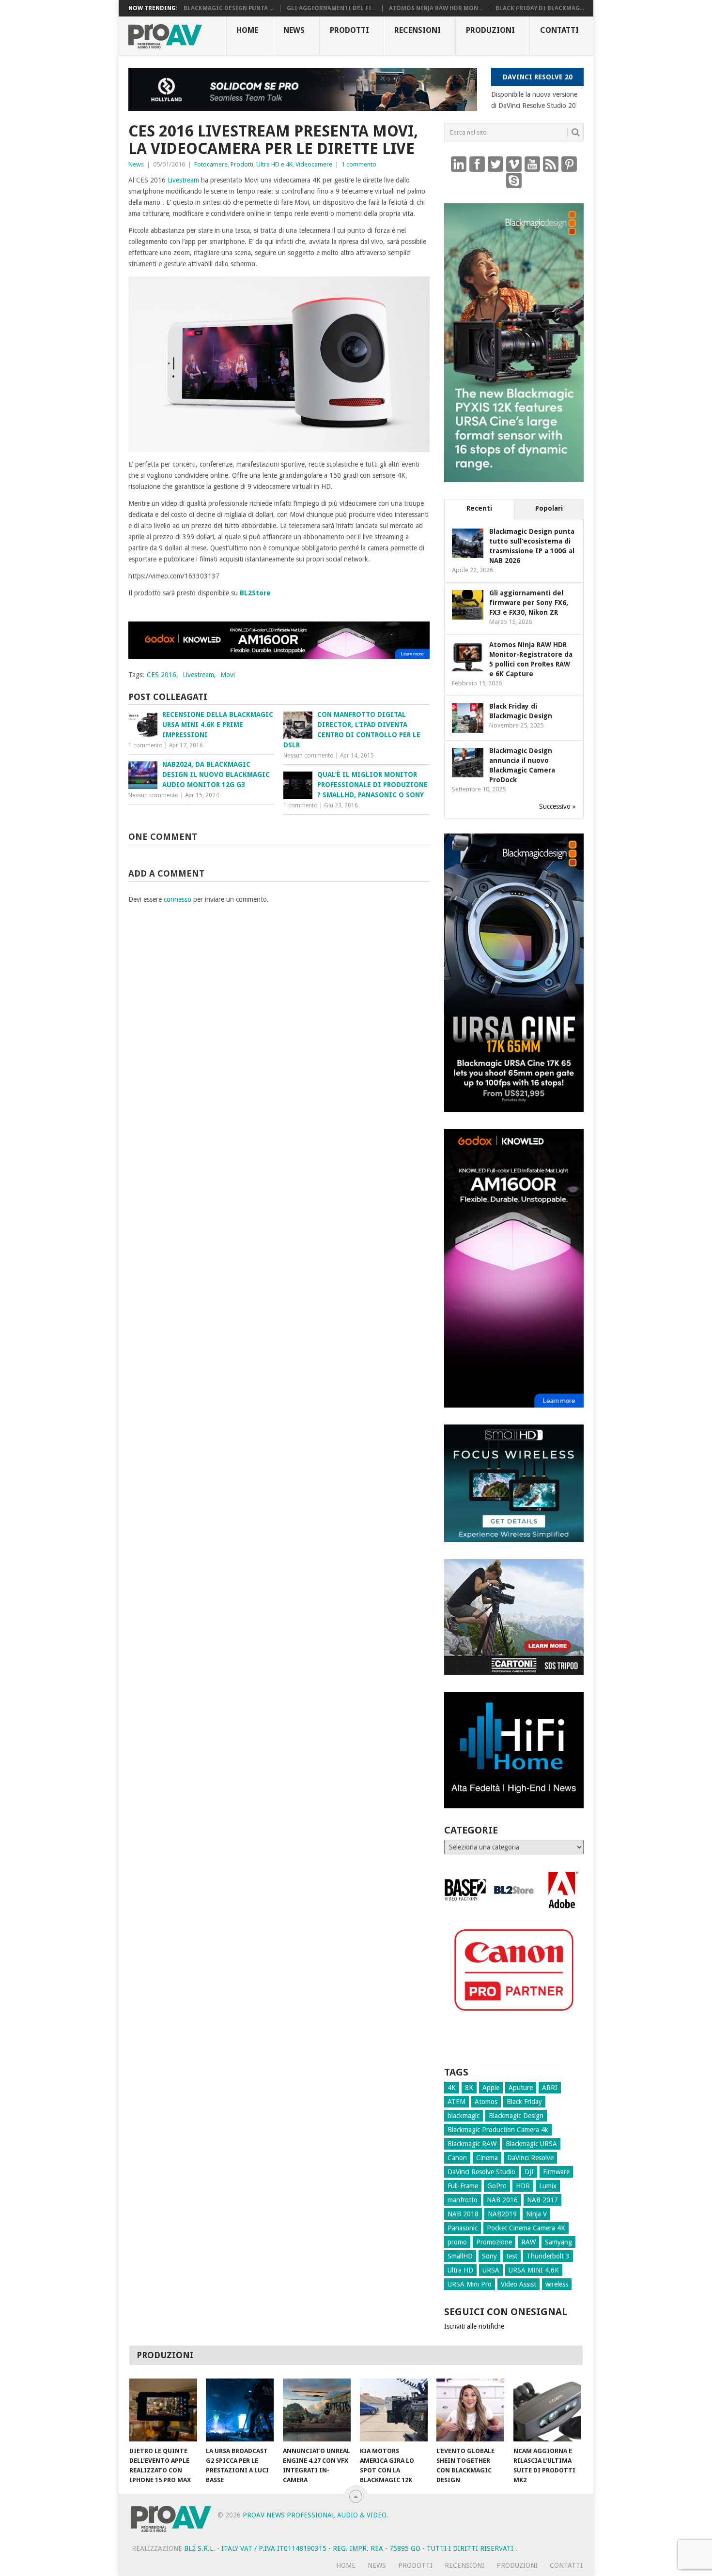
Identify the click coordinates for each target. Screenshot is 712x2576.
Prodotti (349, 30)
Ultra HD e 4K (274, 164)
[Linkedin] (459, 164)
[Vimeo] (514, 164)
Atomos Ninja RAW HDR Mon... (436, 8)
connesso (178, 899)
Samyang (558, 2242)
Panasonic (463, 2228)
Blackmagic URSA (531, 2144)
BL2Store (255, 593)
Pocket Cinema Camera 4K (526, 2228)
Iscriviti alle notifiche (474, 2326)
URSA (491, 2270)
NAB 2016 (502, 2200)
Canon (457, 2158)
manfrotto (463, 2200)
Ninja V (536, 2214)
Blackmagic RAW (472, 2144)
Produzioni (490, 30)
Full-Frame (463, 2186)
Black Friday (524, 2102)
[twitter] (495, 164)
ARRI (550, 2088)
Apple (491, 2088)
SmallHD (460, 2256)
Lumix (548, 2186)
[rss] (551, 164)
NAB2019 (502, 2214)
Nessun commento (309, 756)
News (294, 30)
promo (457, 2242)
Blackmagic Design (516, 2116)
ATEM (457, 2102)
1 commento (359, 164)
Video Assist (519, 2284)
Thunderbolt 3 (548, 2256)
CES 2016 (162, 675)
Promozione (494, 2242)
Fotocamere (211, 164)
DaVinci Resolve (530, 2158)
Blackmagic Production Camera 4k (498, 2130)
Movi (228, 675)
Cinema (487, 2158)
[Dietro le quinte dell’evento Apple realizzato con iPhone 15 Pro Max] (163, 2410)
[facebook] (477, 164)
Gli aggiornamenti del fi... (331, 8)
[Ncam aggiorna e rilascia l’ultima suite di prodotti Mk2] (547, 2410)
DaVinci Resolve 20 (538, 77)
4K (452, 2088)
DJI (529, 2172)
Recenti (479, 508)
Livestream (183, 180)
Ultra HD (460, 2270)
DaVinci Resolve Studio (481, 2172)
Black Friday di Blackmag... (540, 8)
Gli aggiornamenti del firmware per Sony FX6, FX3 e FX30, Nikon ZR (529, 603)
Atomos (486, 2102)
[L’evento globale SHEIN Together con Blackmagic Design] (470, 2410)
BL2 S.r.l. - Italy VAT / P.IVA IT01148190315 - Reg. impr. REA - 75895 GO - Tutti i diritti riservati (350, 2548)
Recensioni (418, 30)
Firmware (556, 2172)
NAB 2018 (463, 2214)
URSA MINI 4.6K (534, 2270)
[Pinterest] (569, 164)
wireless (557, 2284)
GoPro (497, 2186)
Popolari (549, 508)
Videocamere (314, 164)
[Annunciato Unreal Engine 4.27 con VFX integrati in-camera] (317, 2410)
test (512, 2256)
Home (247, 30)
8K (469, 2088)
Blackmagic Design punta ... (229, 8)
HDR (523, 2186)
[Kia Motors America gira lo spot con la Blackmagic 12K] (394, 2410)
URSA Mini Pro (470, 2284)
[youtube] (532, 164)
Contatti (559, 30)
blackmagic (464, 2116)
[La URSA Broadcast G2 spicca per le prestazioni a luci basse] (240, 2410)
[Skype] (514, 180)
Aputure (521, 2088)
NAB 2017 (542, 2200)
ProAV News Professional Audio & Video (315, 2515)
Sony (489, 2256)
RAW (528, 2242)
